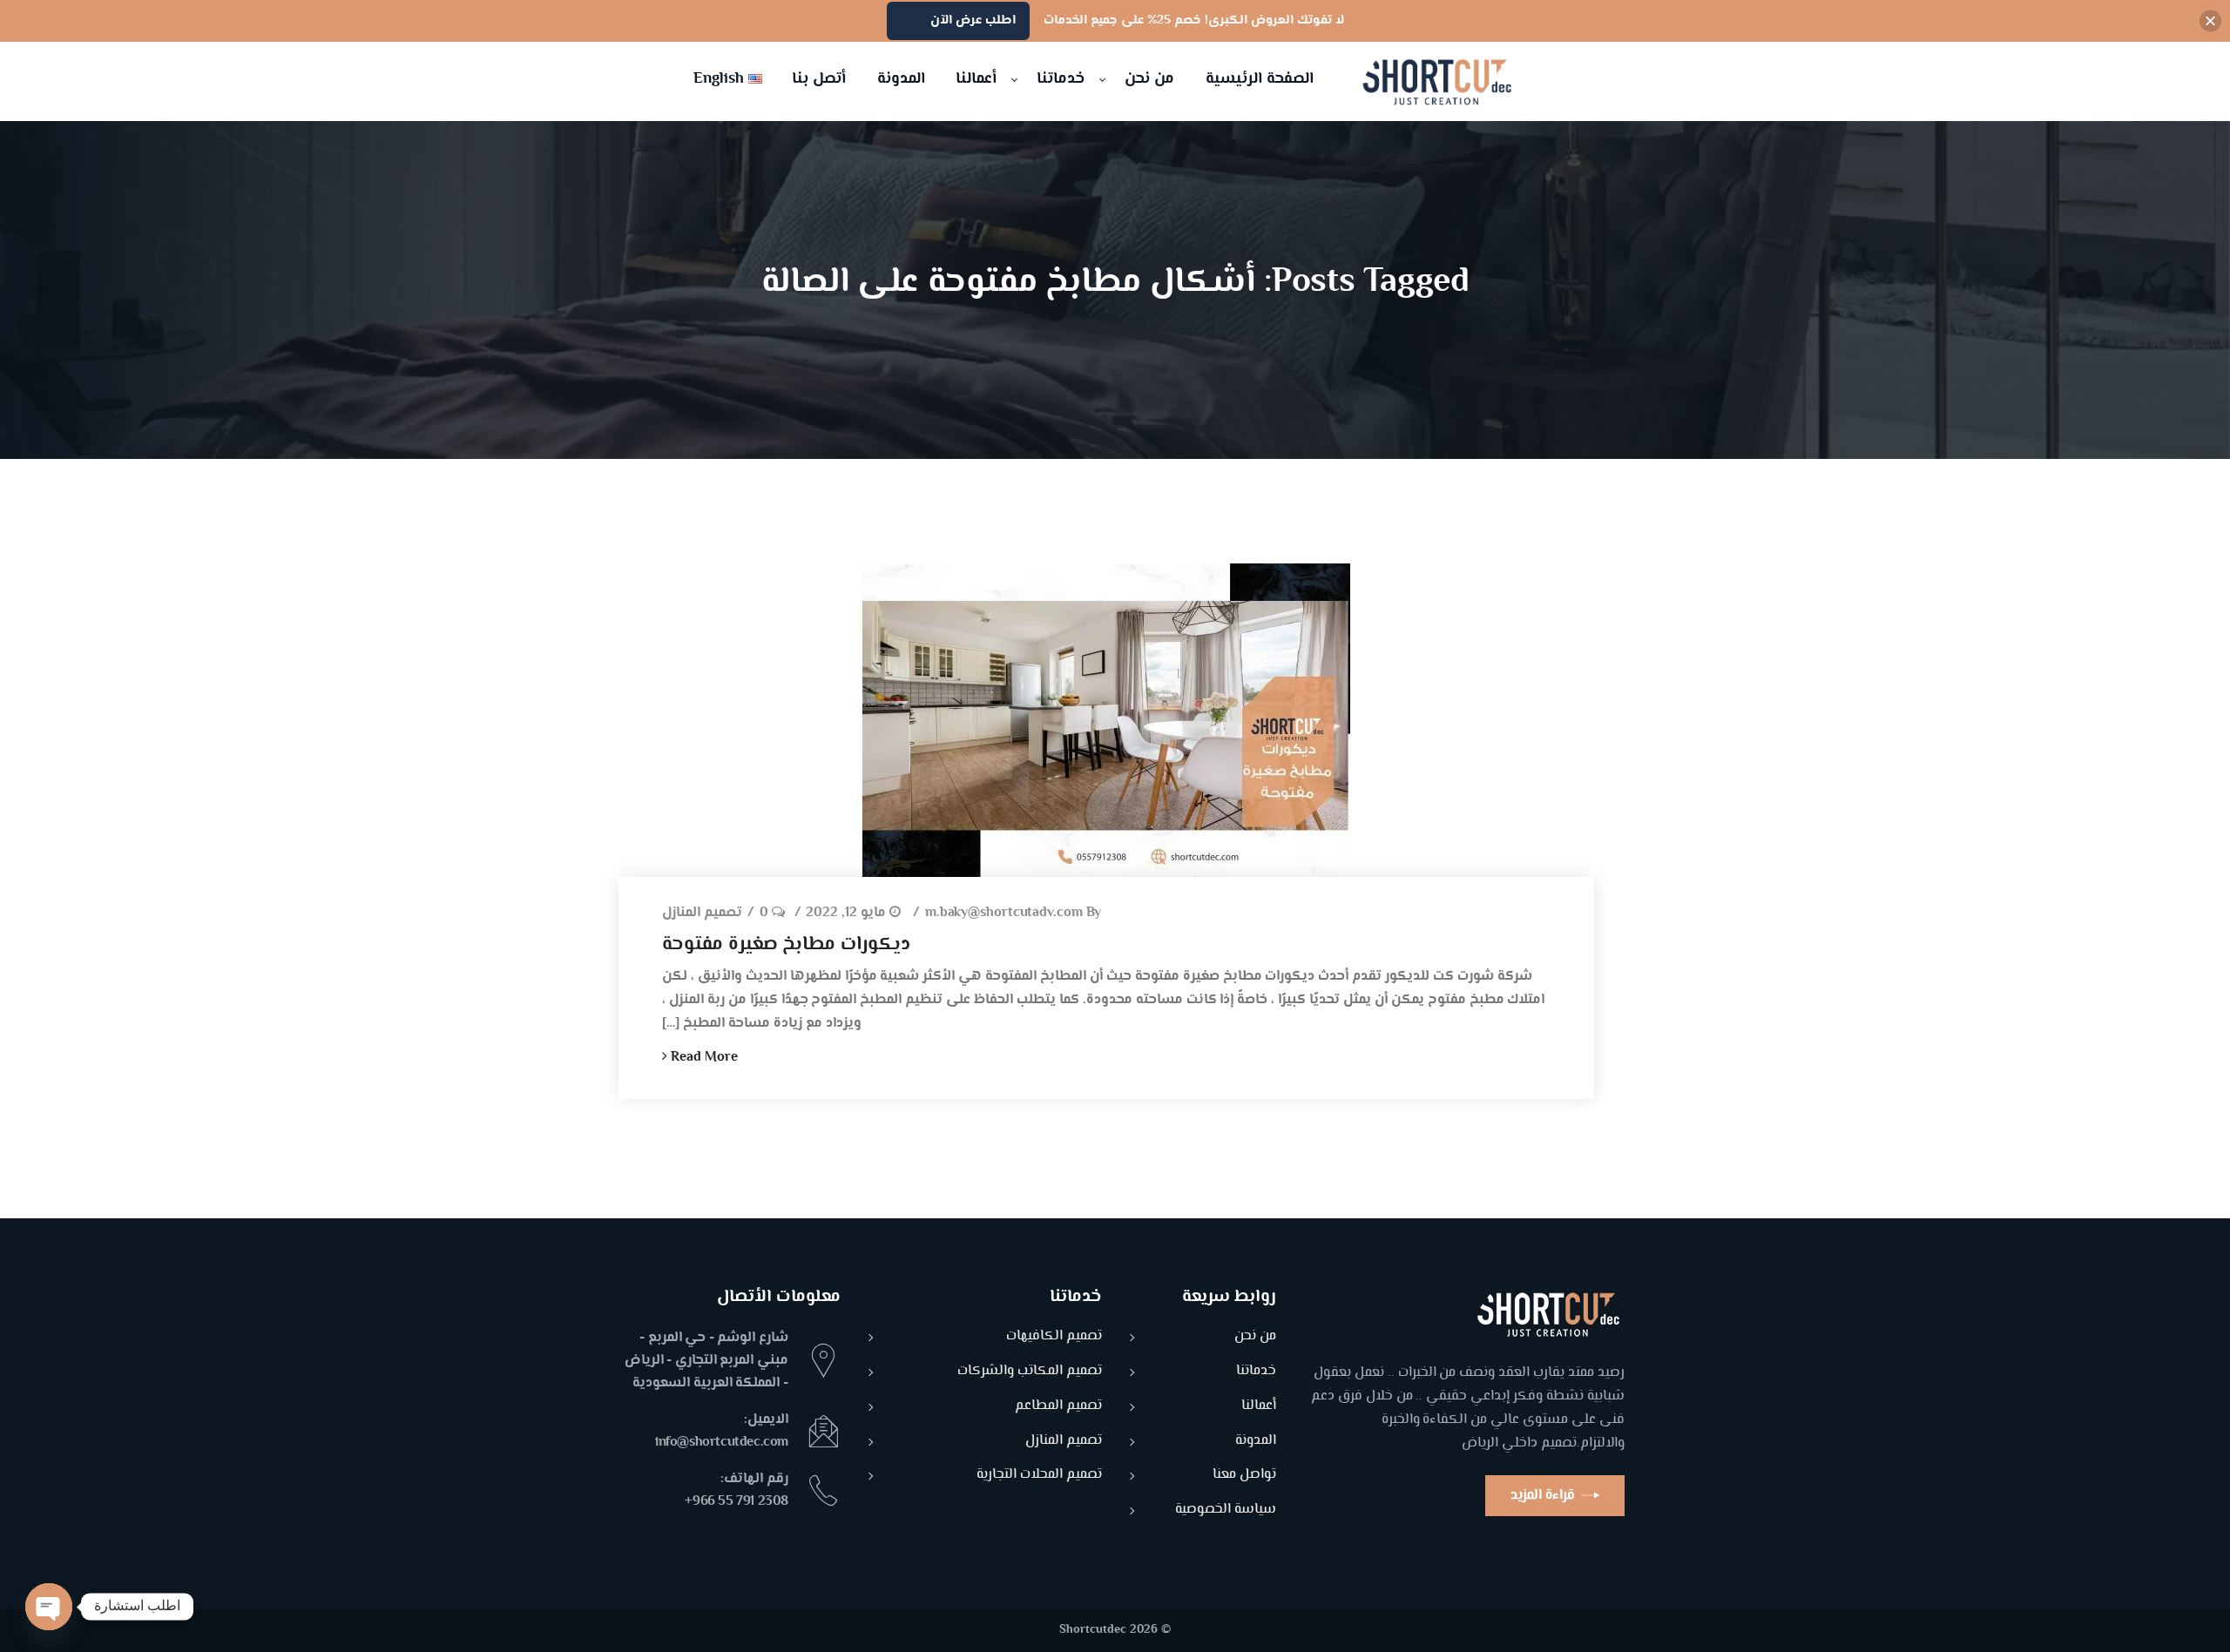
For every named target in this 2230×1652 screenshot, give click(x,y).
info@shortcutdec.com (722, 1443)
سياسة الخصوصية (1226, 1510)
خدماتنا (1256, 1372)
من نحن (1255, 1337)
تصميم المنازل (702, 914)
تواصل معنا (1244, 1476)
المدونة (1256, 1442)
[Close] (2210, 21)
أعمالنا (1259, 1407)
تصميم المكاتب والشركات (1030, 1372)
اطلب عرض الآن (973, 20)
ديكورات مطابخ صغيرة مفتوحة (786, 945)
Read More (703, 1058)
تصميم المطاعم (1058, 1407)
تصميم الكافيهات (1054, 1337)
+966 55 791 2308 (737, 1502)
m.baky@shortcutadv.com (1004, 914)
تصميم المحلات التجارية (1039, 1476)
